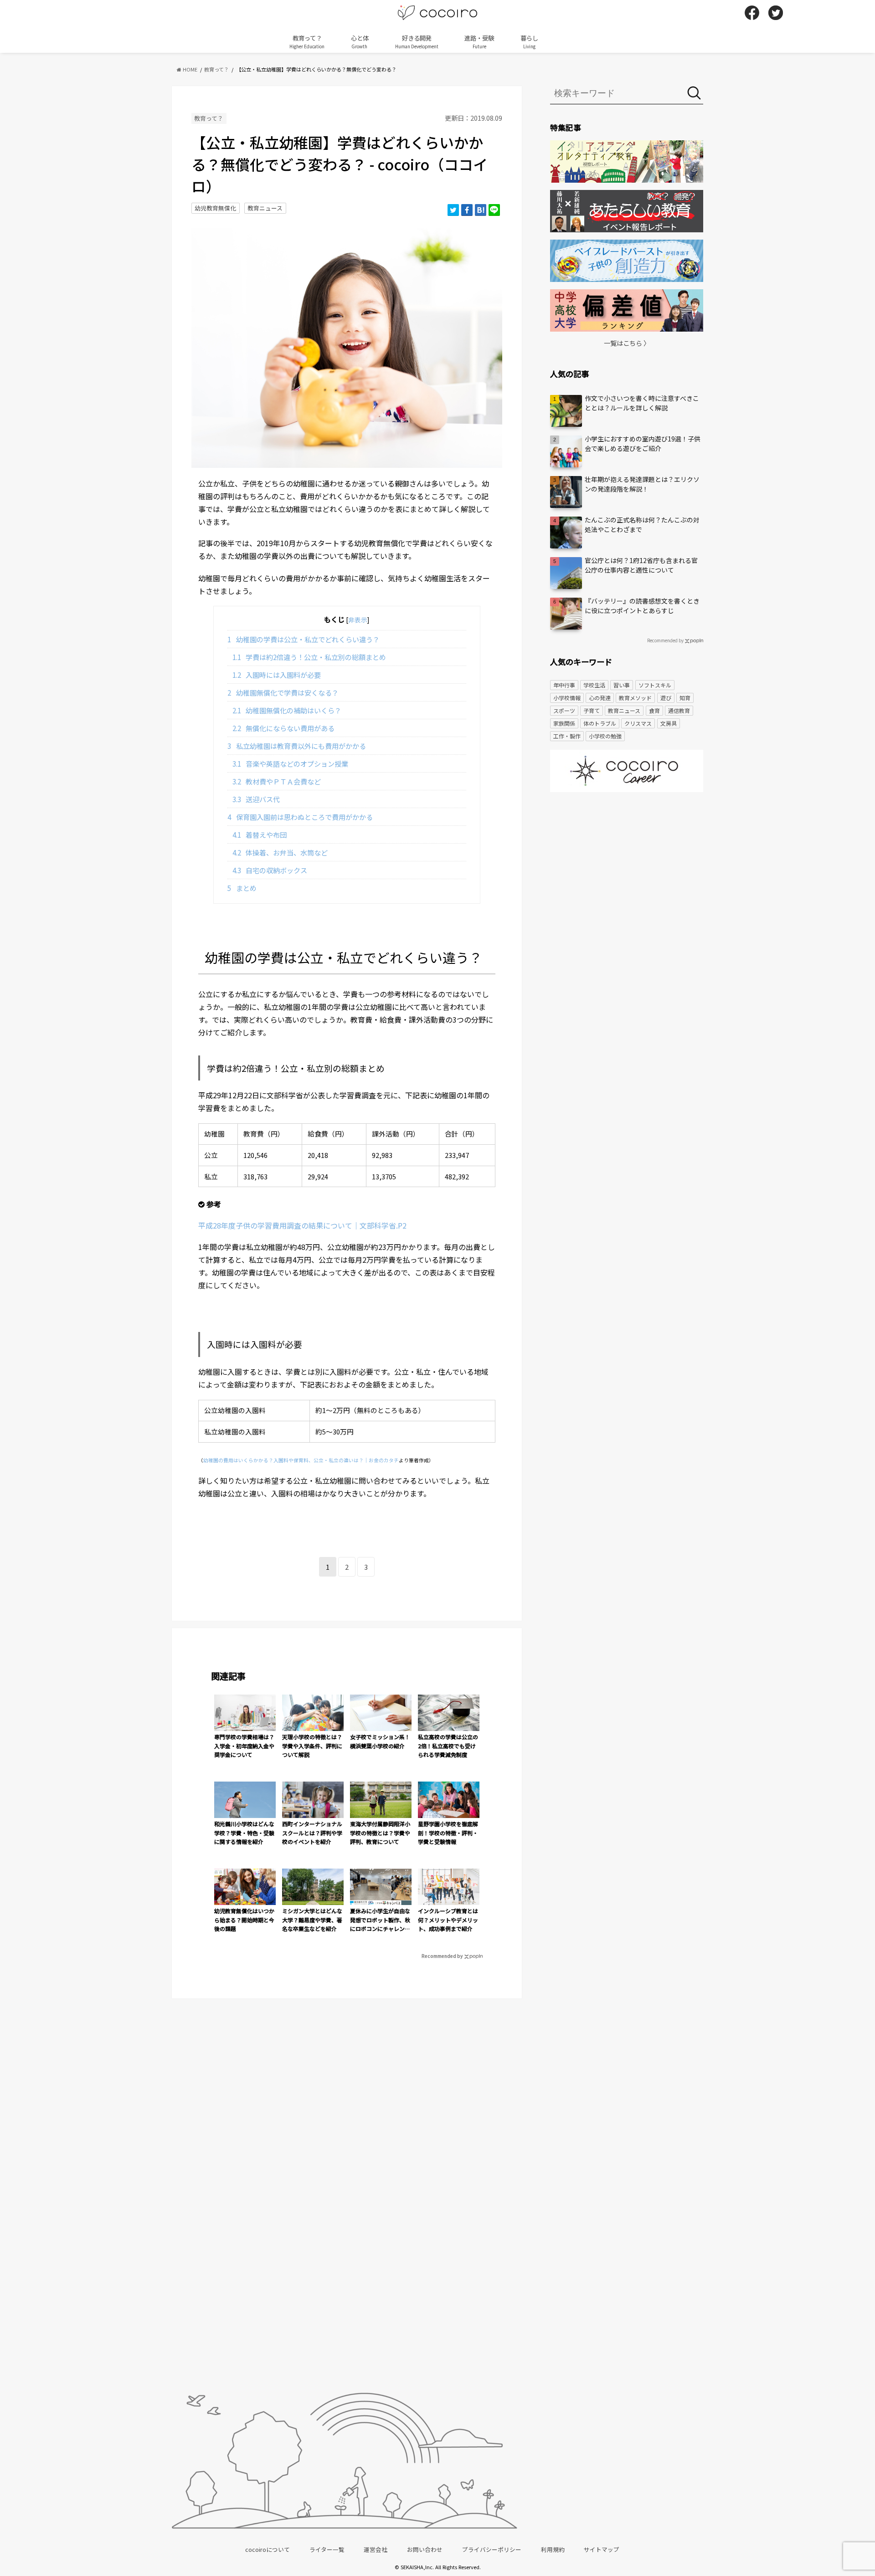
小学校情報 (567, 698)
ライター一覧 (327, 2549)
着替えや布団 (260, 835)
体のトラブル (600, 723)
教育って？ (307, 41)
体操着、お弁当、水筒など (280, 852)
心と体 (360, 41)
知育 (685, 698)
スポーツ (564, 710)
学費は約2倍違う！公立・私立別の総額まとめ (309, 657)
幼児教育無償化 (215, 208)
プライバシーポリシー (492, 2549)
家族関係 (564, 723)
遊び (666, 698)
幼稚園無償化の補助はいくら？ (287, 710)
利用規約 (553, 2549)
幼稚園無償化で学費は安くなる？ (283, 692)
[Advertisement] (627, 870)
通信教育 (679, 710)
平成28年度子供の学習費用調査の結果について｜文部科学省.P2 (302, 1225)
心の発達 (600, 698)
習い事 (622, 685)
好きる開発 (417, 41)
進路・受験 (479, 41)
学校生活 (594, 685)
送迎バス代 (256, 799)
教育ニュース (265, 208)
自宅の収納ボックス (270, 870)
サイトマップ (602, 2549)
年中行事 (564, 685)
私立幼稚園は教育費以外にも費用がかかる (297, 746)
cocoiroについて (268, 2549)
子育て (592, 710)
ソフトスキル (655, 685)
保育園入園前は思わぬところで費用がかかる (300, 817)
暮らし (529, 41)
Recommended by (442, 1956)
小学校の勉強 (605, 736)
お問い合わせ (425, 2549)
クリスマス (638, 723)
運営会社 (376, 2549)
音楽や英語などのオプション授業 (291, 763)
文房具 (669, 723)
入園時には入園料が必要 (277, 675)
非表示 (358, 620)
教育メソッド (635, 698)
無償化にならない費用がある (284, 728)
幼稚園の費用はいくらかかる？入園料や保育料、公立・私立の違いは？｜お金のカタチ (301, 1460)
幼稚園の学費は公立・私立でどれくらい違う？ (304, 639)
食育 (654, 710)
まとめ (242, 888)
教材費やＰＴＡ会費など (277, 781)
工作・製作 (567, 736)
